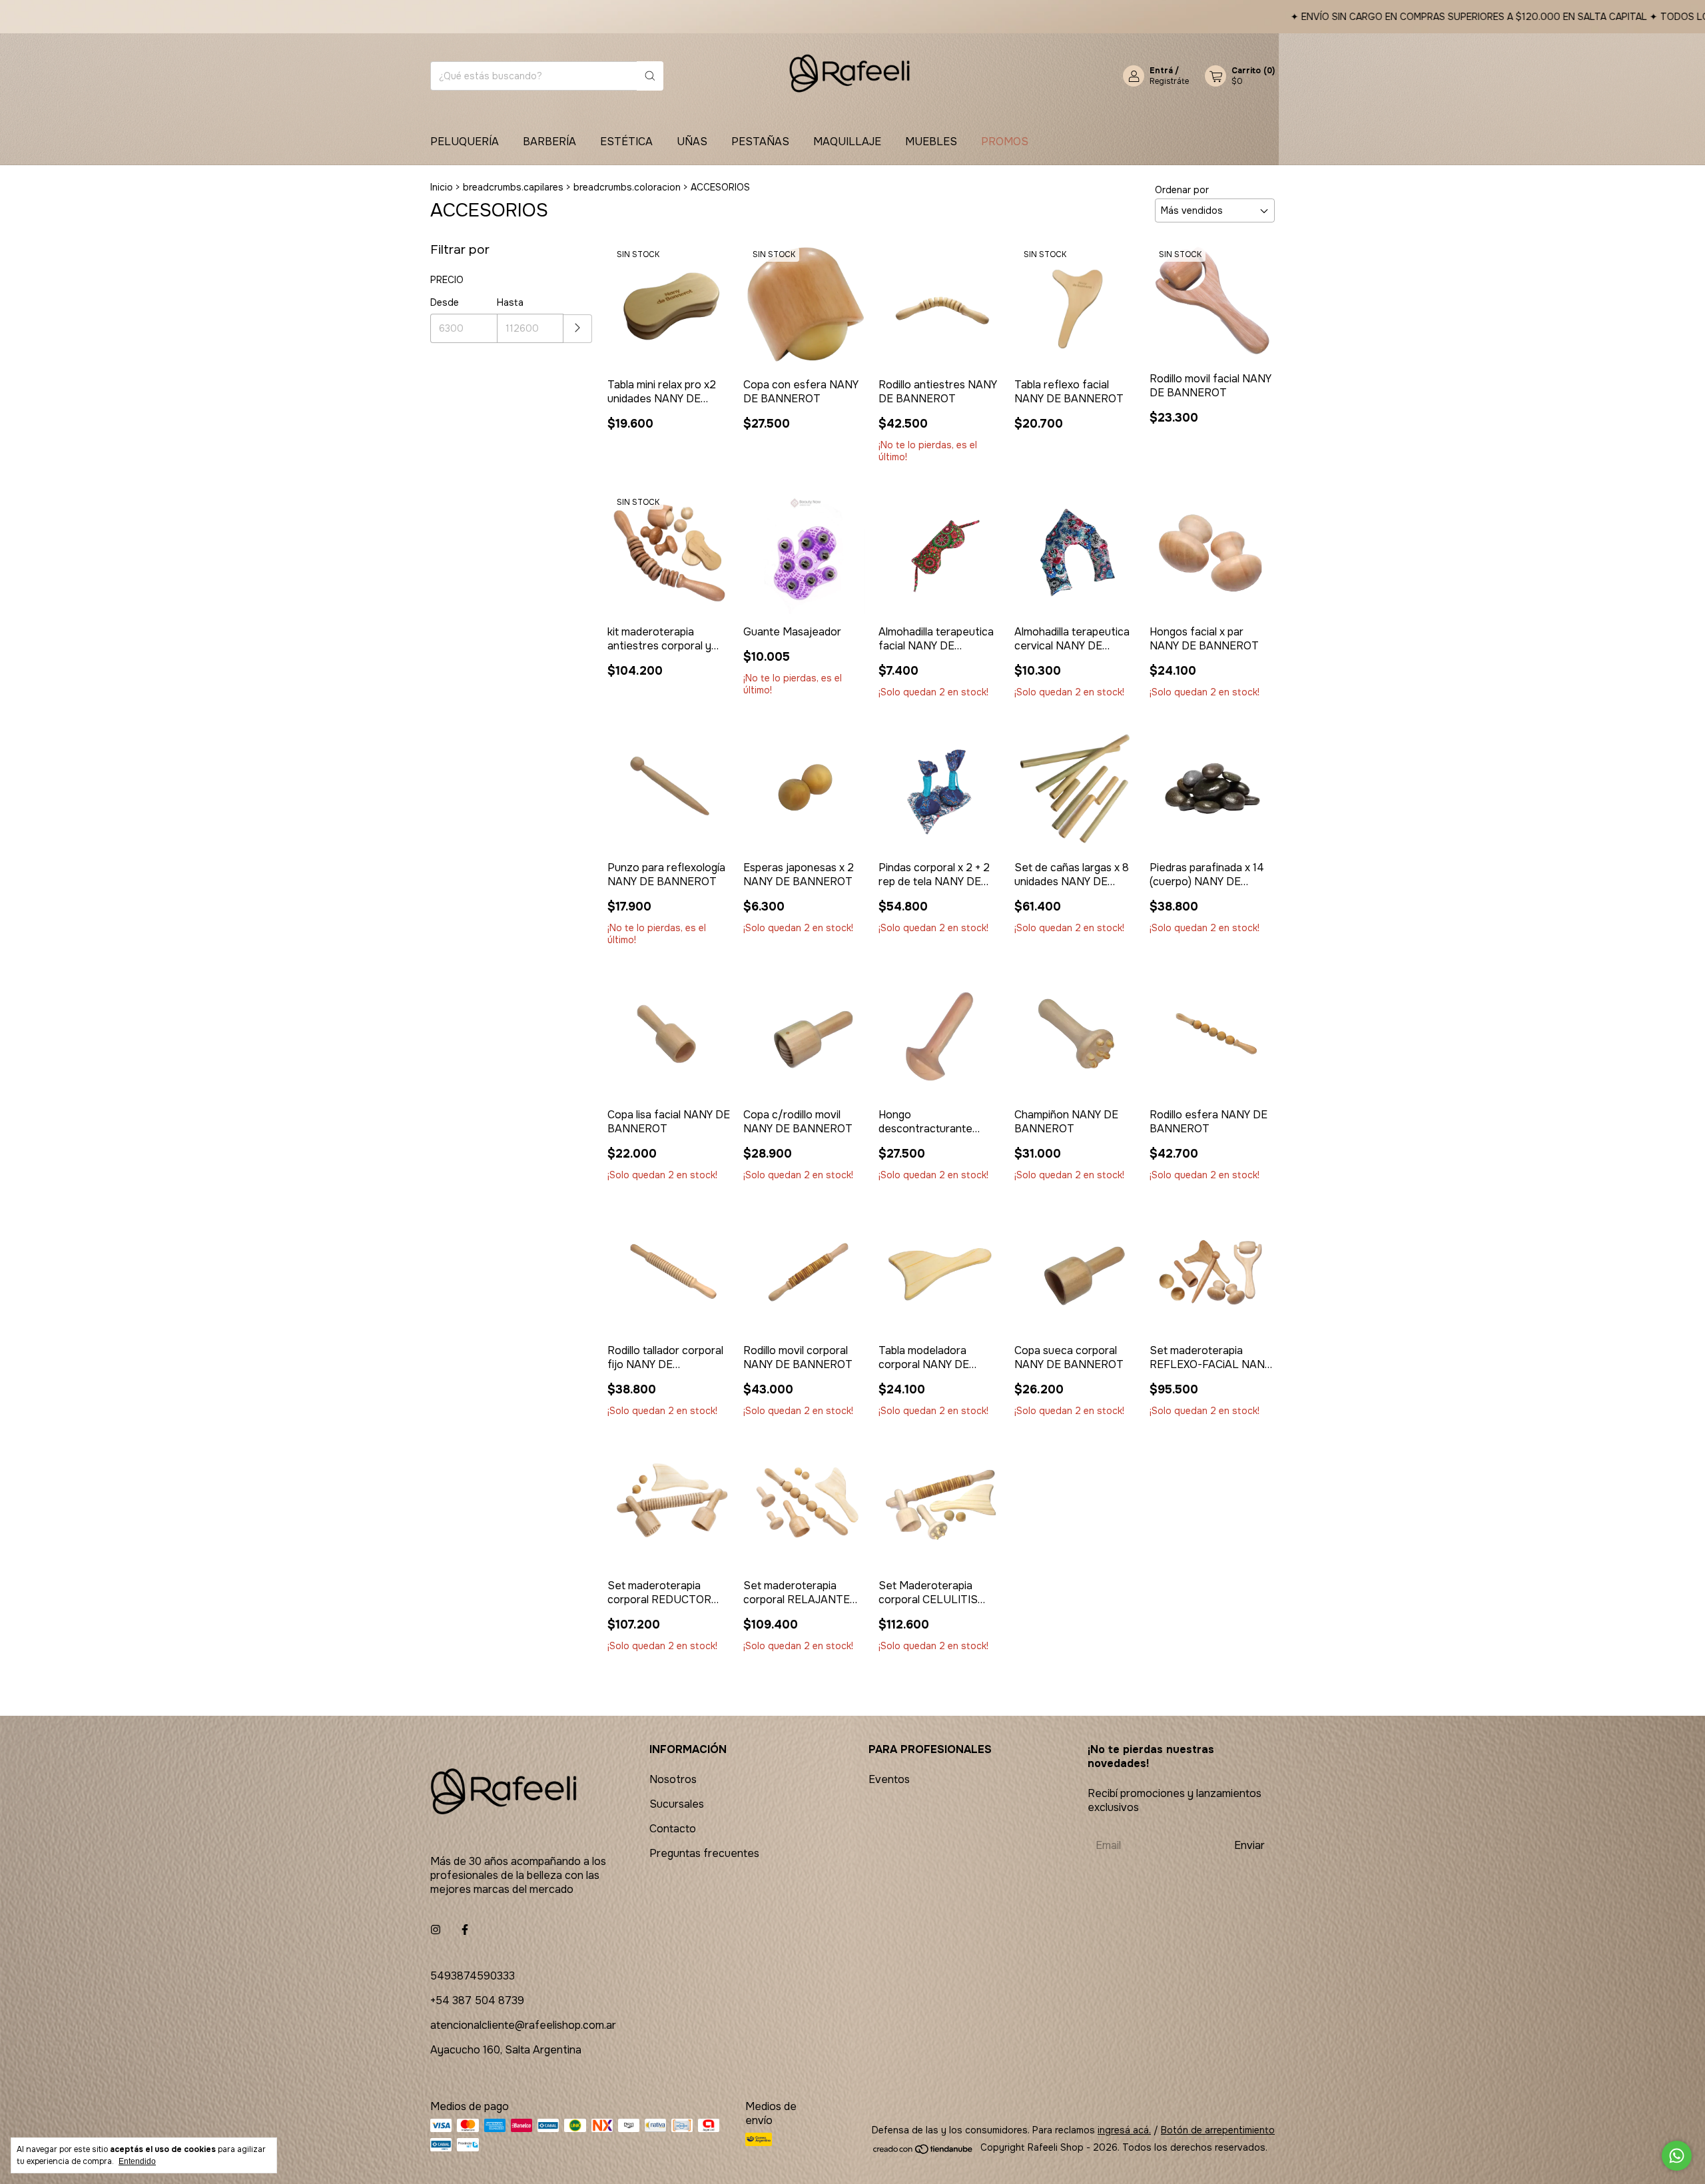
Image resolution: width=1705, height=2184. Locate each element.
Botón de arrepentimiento (1218, 2130)
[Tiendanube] (923, 2151)
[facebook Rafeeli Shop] (465, 1930)
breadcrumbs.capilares (513, 187)
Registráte (1169, 81)
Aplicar (578, 329)
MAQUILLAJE (847, 142)
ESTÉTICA (626, 142)
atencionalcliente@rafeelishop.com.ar (523, 2025)
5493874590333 (473, 1976)
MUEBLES (931, 142)
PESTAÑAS (760, 142)
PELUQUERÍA (465, 142)
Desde (445, 302)
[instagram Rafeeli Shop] (436, 1930)
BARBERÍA (549, 142)
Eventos (889, 1779)
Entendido (137, 2161)
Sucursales (677, 1804)
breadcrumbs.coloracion (627, 187)
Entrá (1161, 71)
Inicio (442, 187)
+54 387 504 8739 (477, 2001)
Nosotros (673, 1779)
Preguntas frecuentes (704, 1853)
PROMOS (1005, 142)
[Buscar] (650, 76)
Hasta (510, 302)
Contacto (673, 1829)
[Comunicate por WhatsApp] (1677, 2156)
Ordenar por (1182, 190)
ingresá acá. (1124, 2130)
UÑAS (692, 142)
